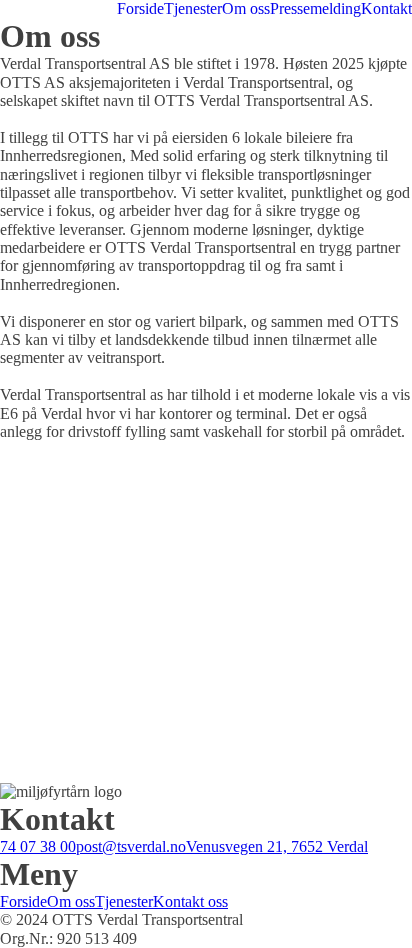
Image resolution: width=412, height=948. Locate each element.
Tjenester (193, 8)
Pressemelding (315, 8)
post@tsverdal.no (131, 846)
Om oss (246, 8)
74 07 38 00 (38, 846)
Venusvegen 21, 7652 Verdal (277, 846)
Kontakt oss (190, 901)
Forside (140, 8)
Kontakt (386, 8)
